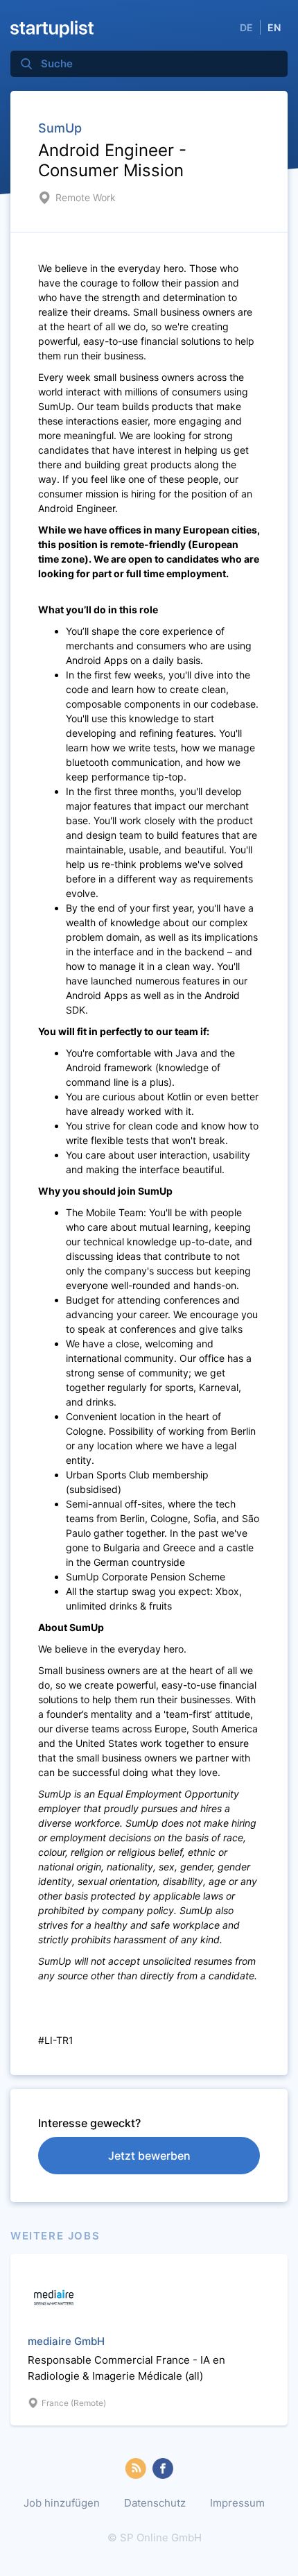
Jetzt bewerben (149, 2156)
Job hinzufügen (62, 2503)
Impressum (237, 2503)
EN (274, 27)
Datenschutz (155, 2503)
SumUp (60, 128)
